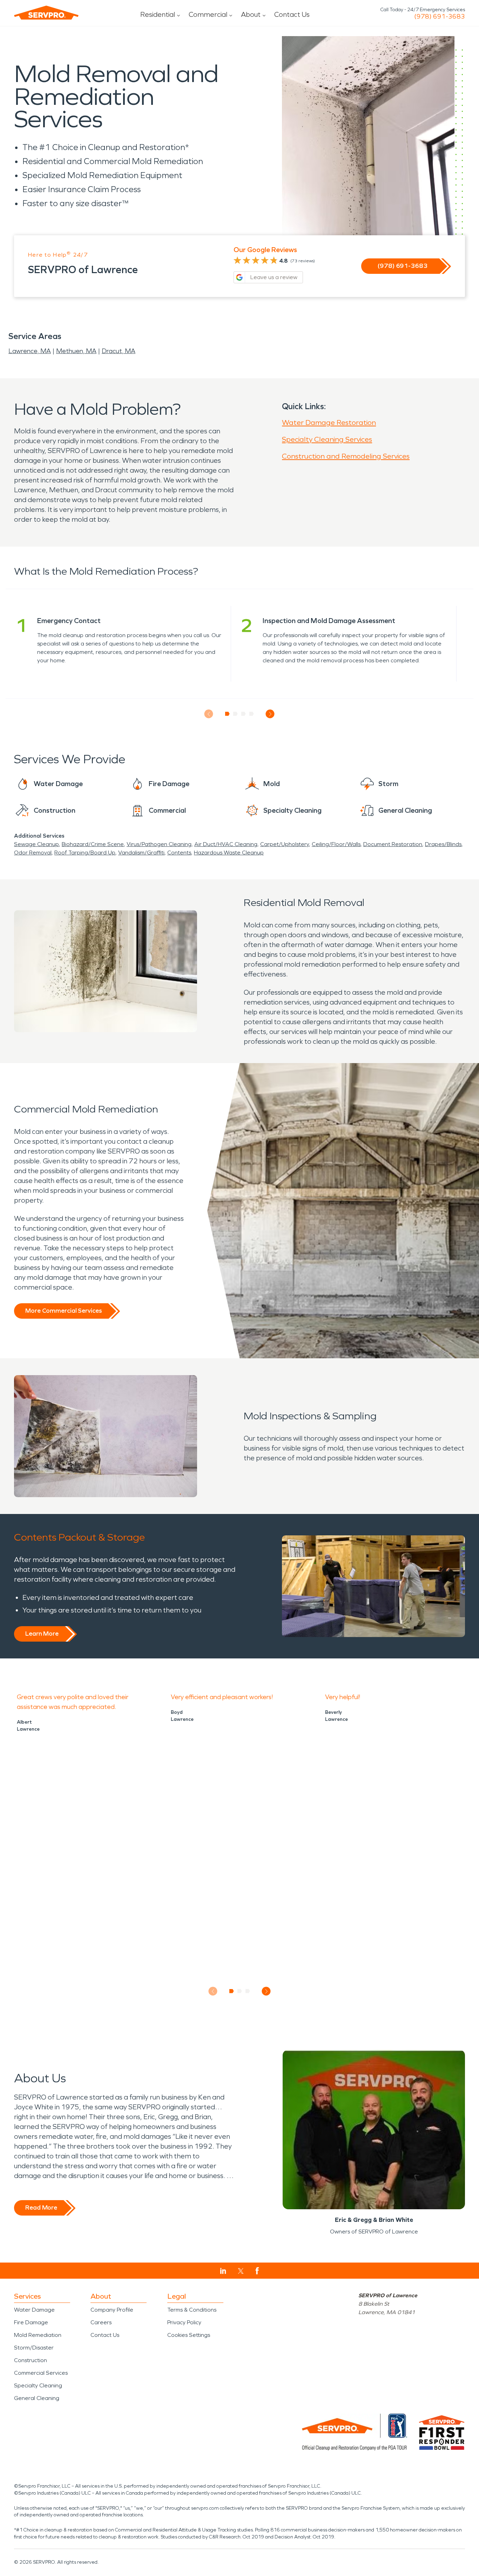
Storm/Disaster (34, 2348)
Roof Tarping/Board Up (85, 853)
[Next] (270, 714)
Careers (101, 2322)
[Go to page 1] (227, 714)
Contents (179, 853)
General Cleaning (37, 2398)
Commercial (208, 14)
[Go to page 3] (244, 714)
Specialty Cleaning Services (327, 439)
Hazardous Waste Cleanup (229, 853)
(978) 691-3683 (440, 16)
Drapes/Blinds (443, 844)
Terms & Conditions (192, 2310)
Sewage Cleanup (36, 844)
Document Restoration (393, 844)
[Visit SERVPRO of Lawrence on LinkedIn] (223, 2271)
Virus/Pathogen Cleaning (159, 844)
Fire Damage (31, 2322)
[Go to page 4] (252, 714)
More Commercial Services (63, 1311)
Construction (31, 2360)
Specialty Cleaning (38, 2385)
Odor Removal (33, 853)
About (251, 14)
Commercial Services (41, 2373)
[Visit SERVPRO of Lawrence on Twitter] (241, 2271)
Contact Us (292, 14)
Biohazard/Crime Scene (93, 844)
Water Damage (34, 2310)
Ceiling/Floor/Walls (336, 844)
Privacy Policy (184, 2322)
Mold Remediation (38, 2335)
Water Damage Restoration (329, 422)
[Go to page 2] (235, 714)
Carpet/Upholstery (285, 844)
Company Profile (112, 2310)
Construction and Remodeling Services (346, 456)
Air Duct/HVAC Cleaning (226, 844)
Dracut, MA (119, 351)
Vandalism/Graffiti (141, 853)
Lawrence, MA (30, 351)
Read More (41, 2207)
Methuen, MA (76, 351)
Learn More (42, 1634)
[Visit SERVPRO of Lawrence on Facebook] (257, 2271)
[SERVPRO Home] (46, 13)
